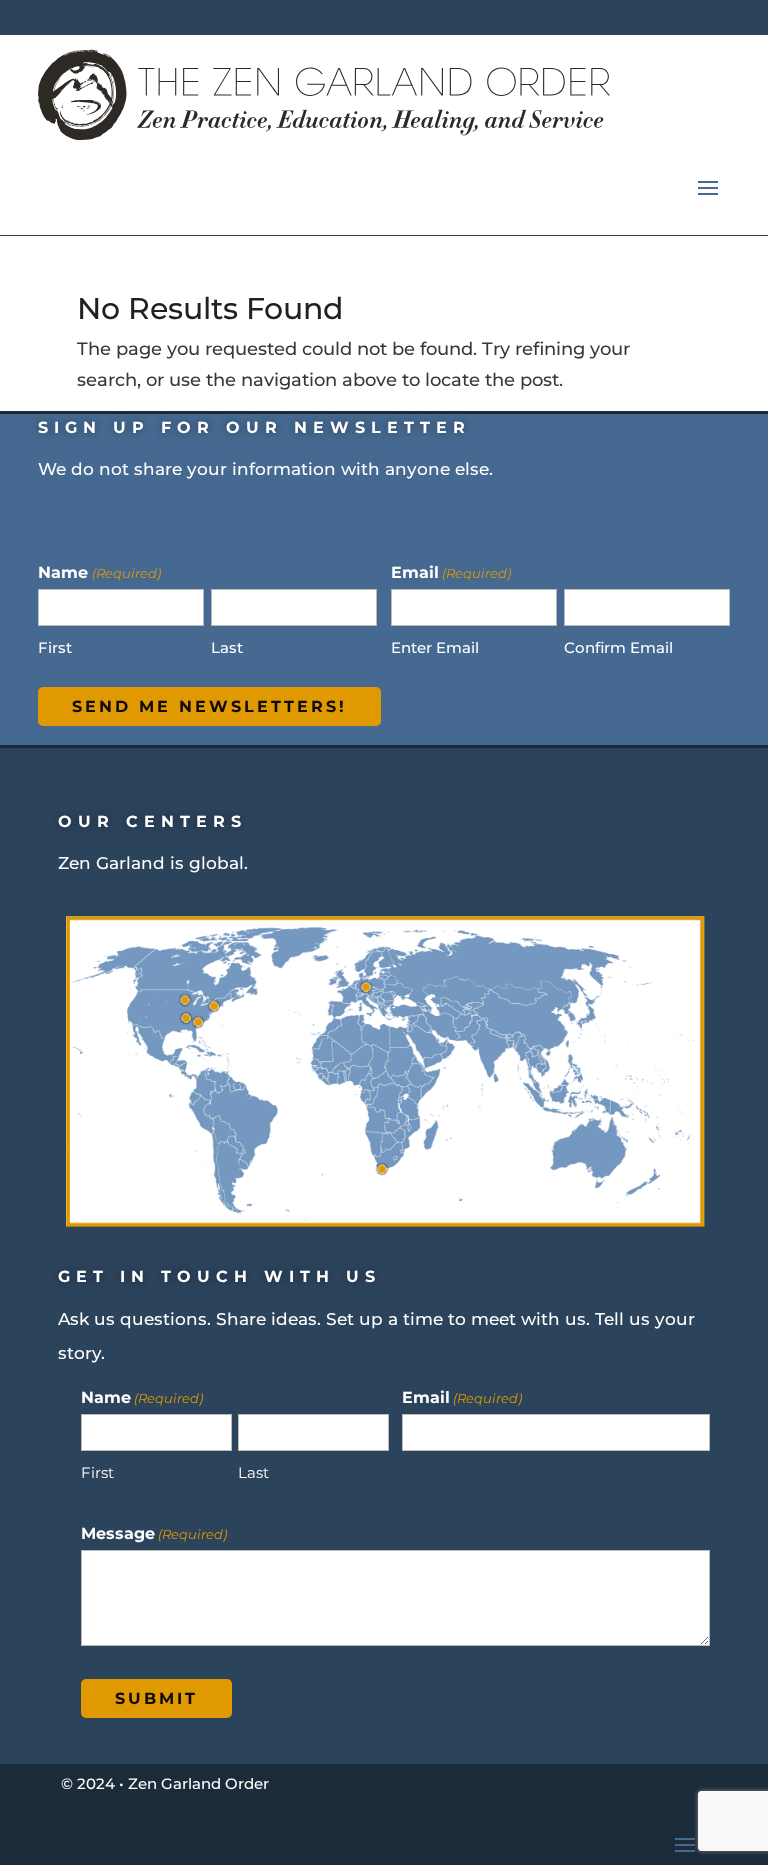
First (55, 647)
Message (154, 1533)
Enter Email (435, 647)
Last (227, 647)
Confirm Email (618, 647)
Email (462, 1397)
